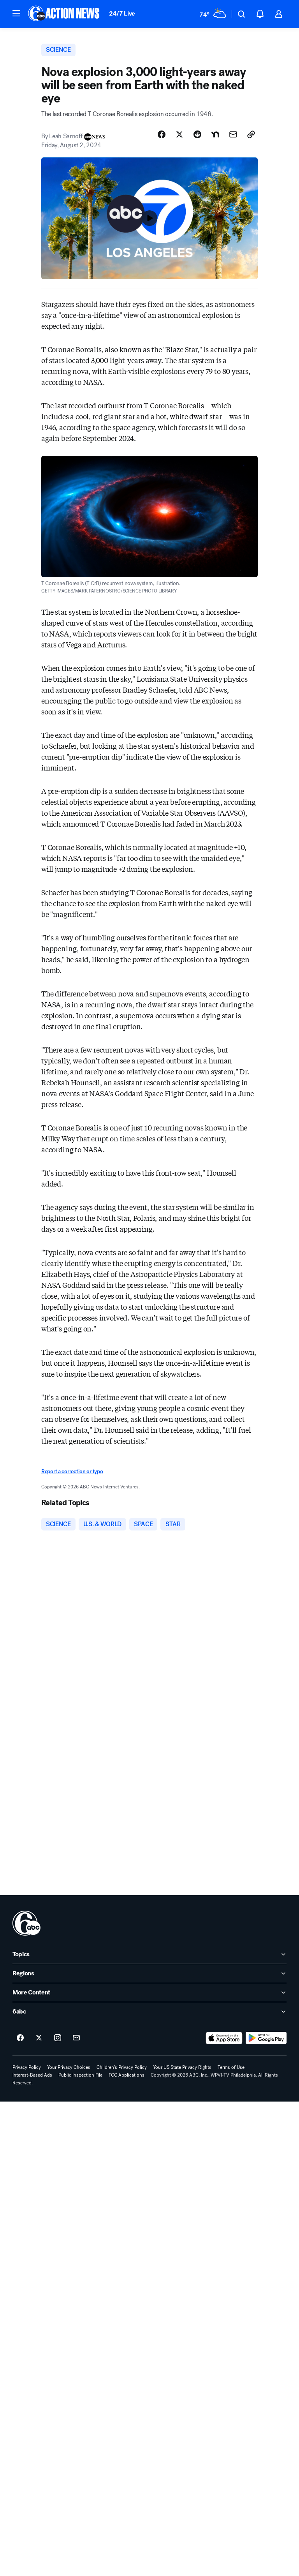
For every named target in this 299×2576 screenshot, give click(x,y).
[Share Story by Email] (233, 134)
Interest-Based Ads (32, 2075)
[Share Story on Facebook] (162, 134)
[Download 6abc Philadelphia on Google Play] (266, 2038)
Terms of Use (231, 2067)
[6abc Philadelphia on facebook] (20, 2038)
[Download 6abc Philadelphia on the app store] (224, 2038)
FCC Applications (127, 2075)
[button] (16, 13)
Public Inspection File (80, 2075)
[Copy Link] (251, 134)
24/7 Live (122, 13)
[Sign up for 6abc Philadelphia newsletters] (76, 2038)
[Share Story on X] (179, 134)
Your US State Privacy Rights (182, 2067)
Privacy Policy (27, 2067)
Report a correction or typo (72, 1471)
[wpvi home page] (26, 1923)
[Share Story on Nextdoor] (215, 134)
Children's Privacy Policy (122, 2067)
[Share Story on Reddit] (197, 134)
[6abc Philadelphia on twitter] (39, 2038)
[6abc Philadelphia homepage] (64, 14)
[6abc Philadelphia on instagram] (58, 2038)
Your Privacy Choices (69, 2067)
